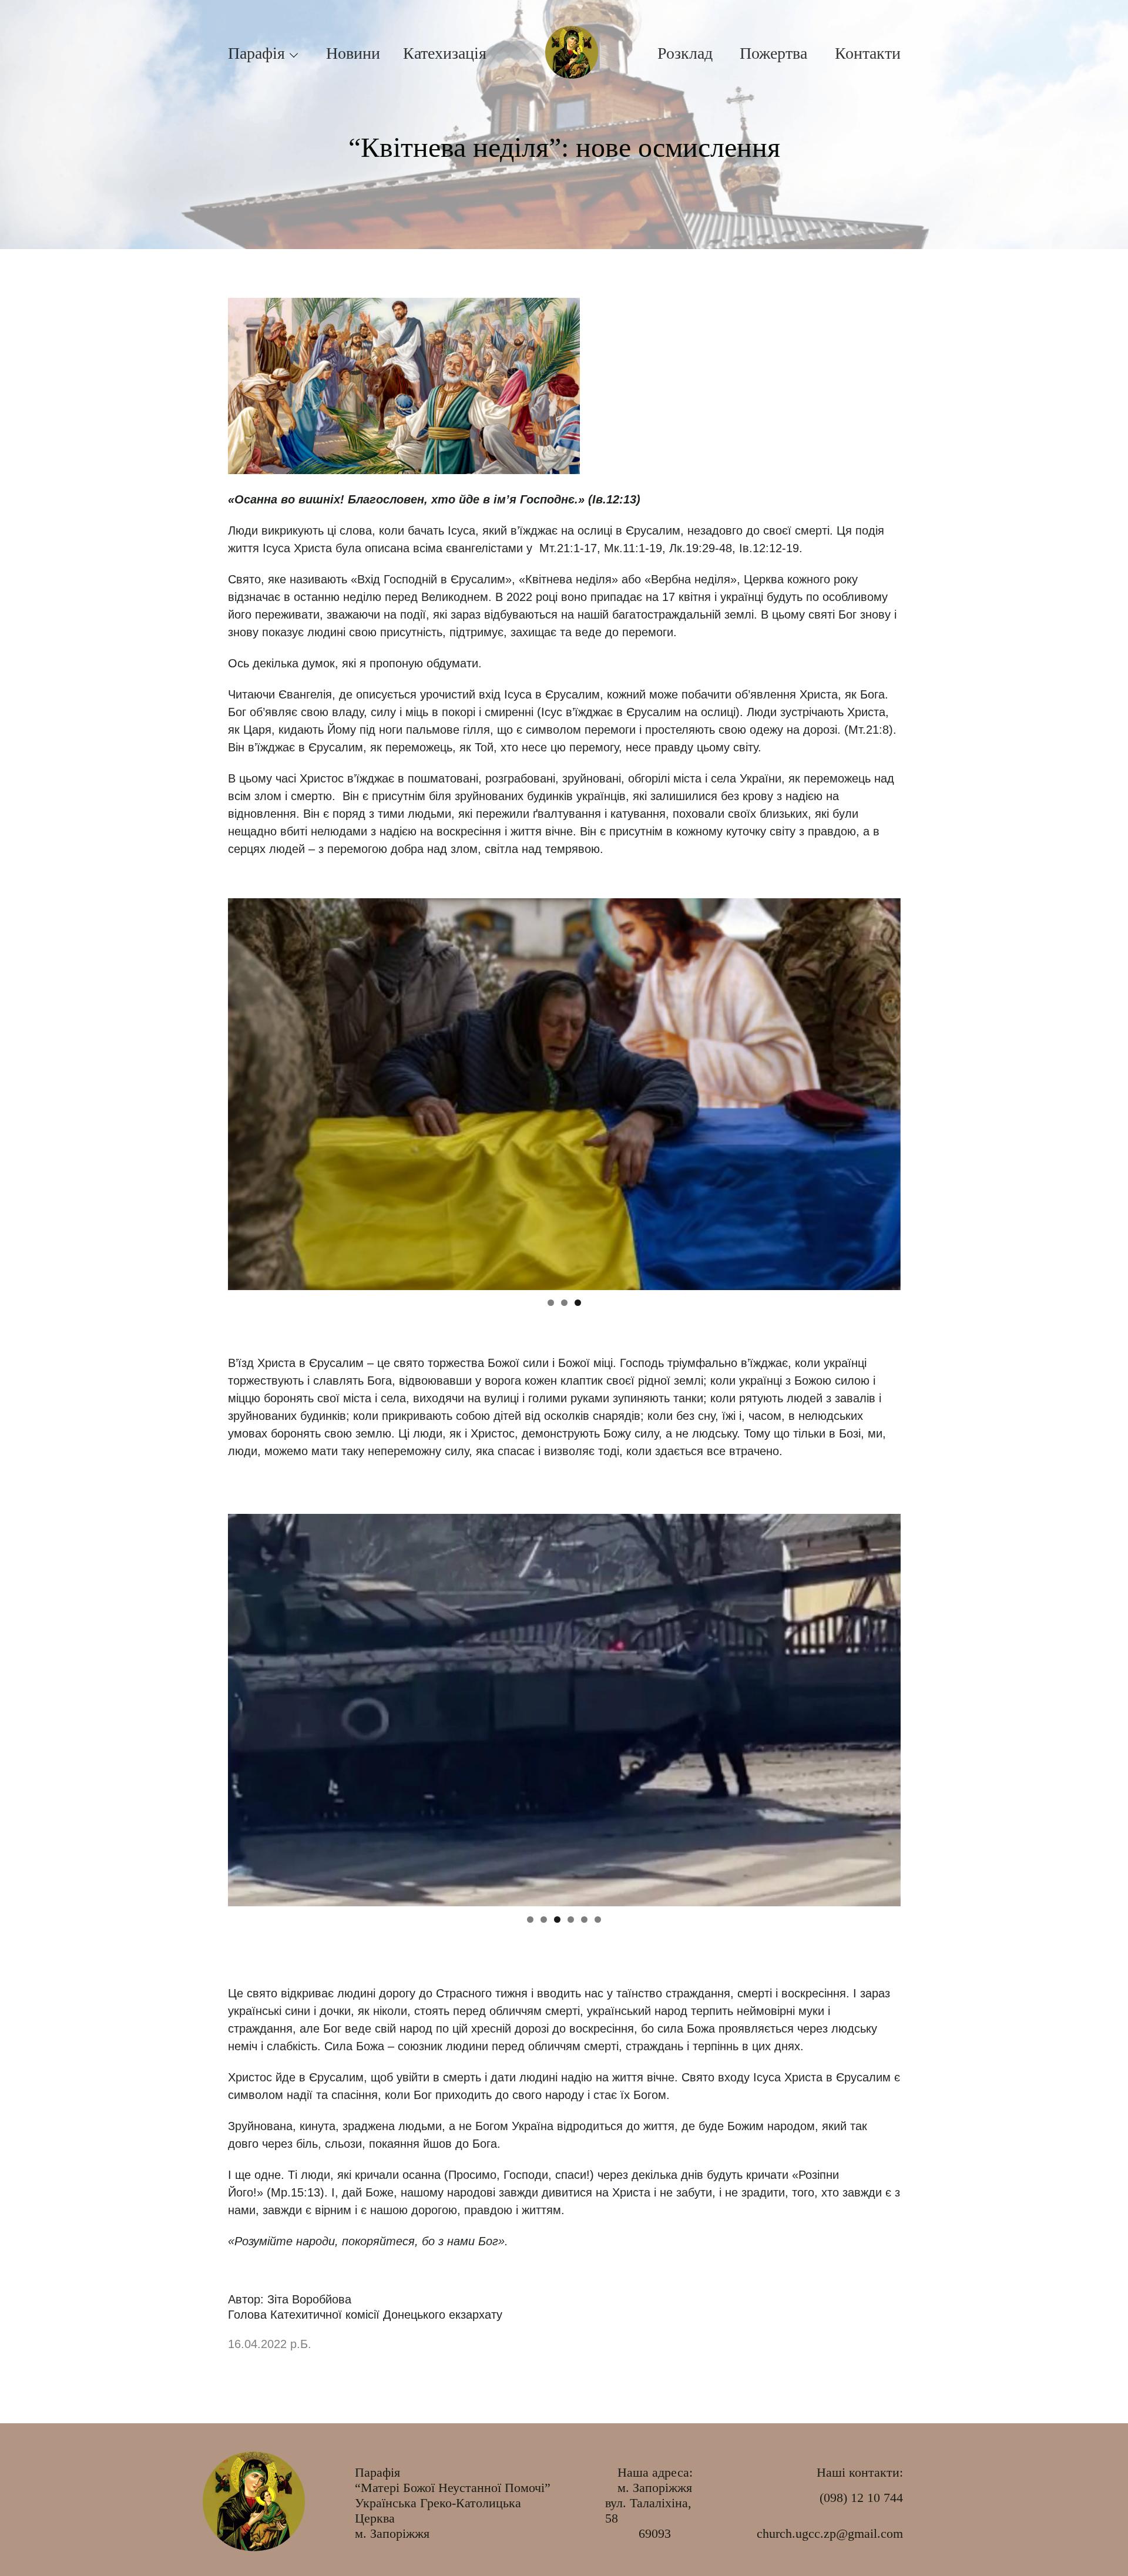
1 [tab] (551, 1303)
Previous (243, 1091)
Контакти (868, 53)
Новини (353, 53)
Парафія (256, 53)
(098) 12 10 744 (861, 2498)
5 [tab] (584, 1920)
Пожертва (773, 53)
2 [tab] (564, 1303)
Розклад (685, 53)
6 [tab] (598, 1920)
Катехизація (445, 53)
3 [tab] (578, 1303)
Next (886, 1091)
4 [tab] (571, 1920)
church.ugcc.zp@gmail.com (830, 2533)
